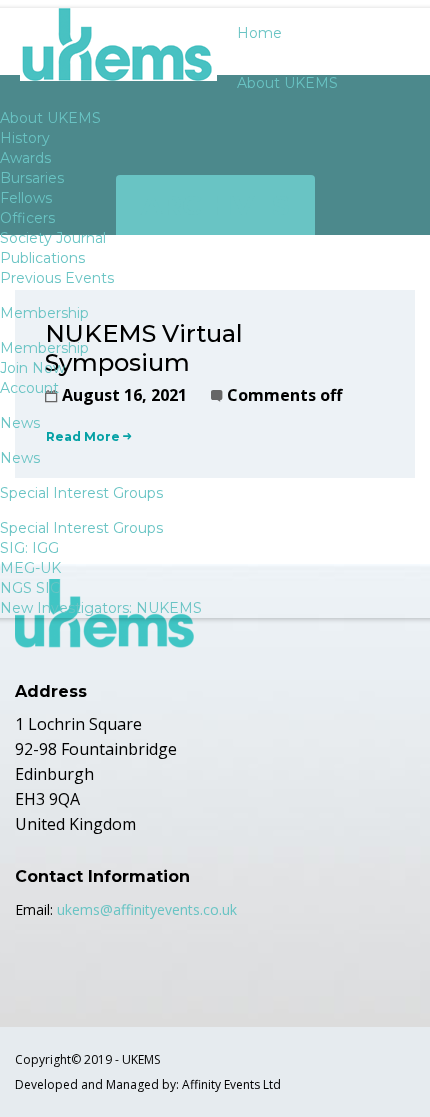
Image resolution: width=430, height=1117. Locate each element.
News (20, 458)
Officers (27, 218)
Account (29, 388)
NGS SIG (30, 588)
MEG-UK (30, 568)
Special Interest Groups (81, 528)
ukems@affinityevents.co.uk (147, 909)
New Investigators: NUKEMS (101, 608)
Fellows (26, 198)
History (25, 138)
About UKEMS (50, 118)
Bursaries (32, 178)
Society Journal (53, 238)
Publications (42, 258)
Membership (44, 348)
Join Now (32, 368)
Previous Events (57, 278)
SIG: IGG (29, 548)
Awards (25, 158)
